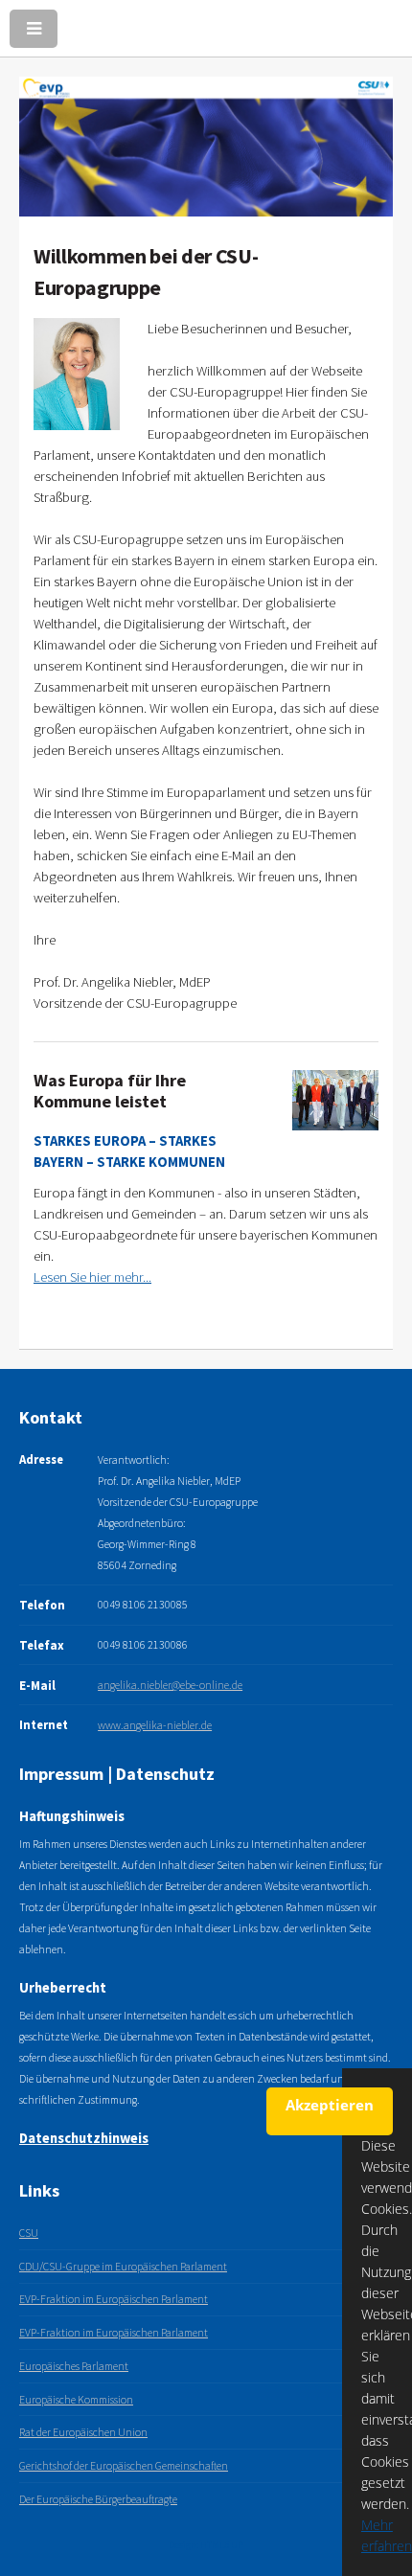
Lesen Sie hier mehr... (92, 1277)
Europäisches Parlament (74, 2366)
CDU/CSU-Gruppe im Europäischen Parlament (123, 2266)
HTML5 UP (222, 2545)
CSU (29, 2233)
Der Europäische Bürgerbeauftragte (98, 2499)
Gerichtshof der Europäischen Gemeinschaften (124, 2465)
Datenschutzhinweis (84, 2138)
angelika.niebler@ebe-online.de (170, 1685)
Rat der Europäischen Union (83, 2432)
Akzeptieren (330, 2105)
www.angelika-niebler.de (155, 1725)
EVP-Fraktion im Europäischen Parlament (114, 2299)
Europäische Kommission (76, 2399)
